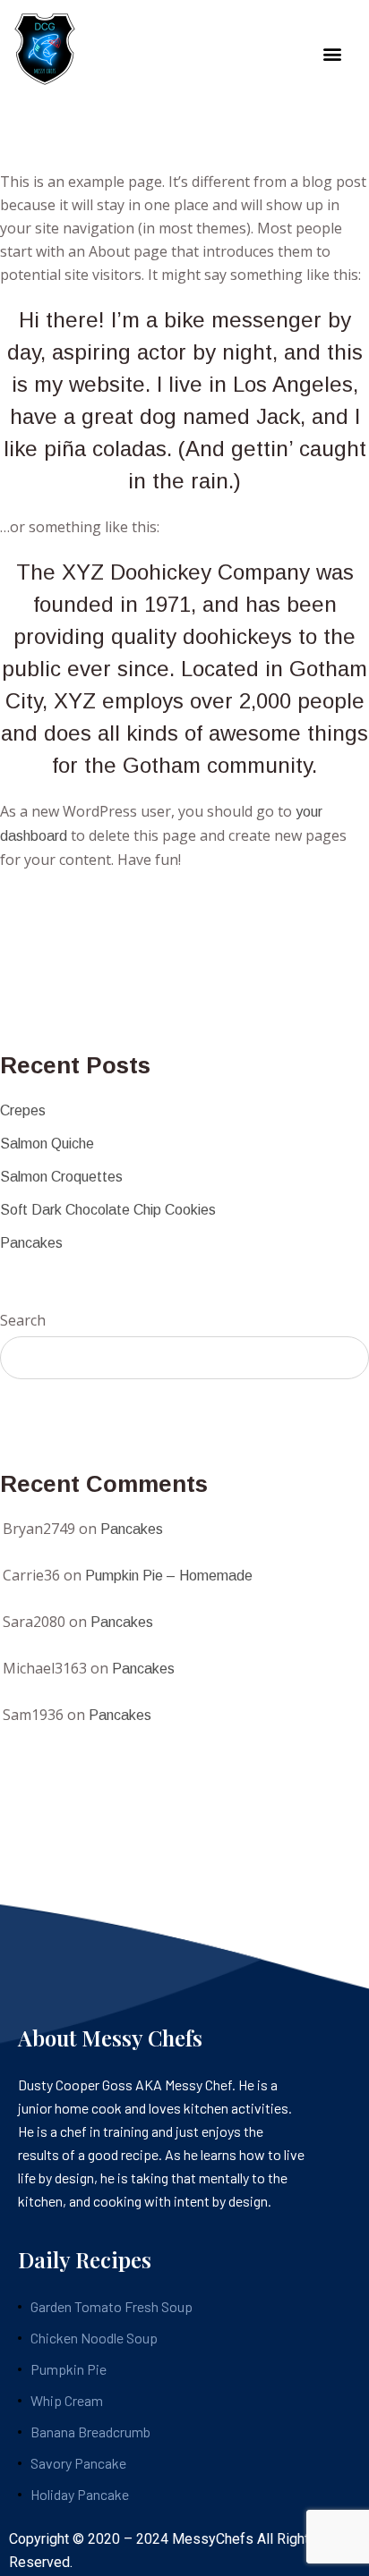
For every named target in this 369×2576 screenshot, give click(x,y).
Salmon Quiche (47, 1144)
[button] (332, 54)
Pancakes (31, 1243)
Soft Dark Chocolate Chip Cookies (108, 1210)
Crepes (23, 1110)
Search (23, 1320)
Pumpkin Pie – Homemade (169, 1576)
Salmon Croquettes (61, 1177)
